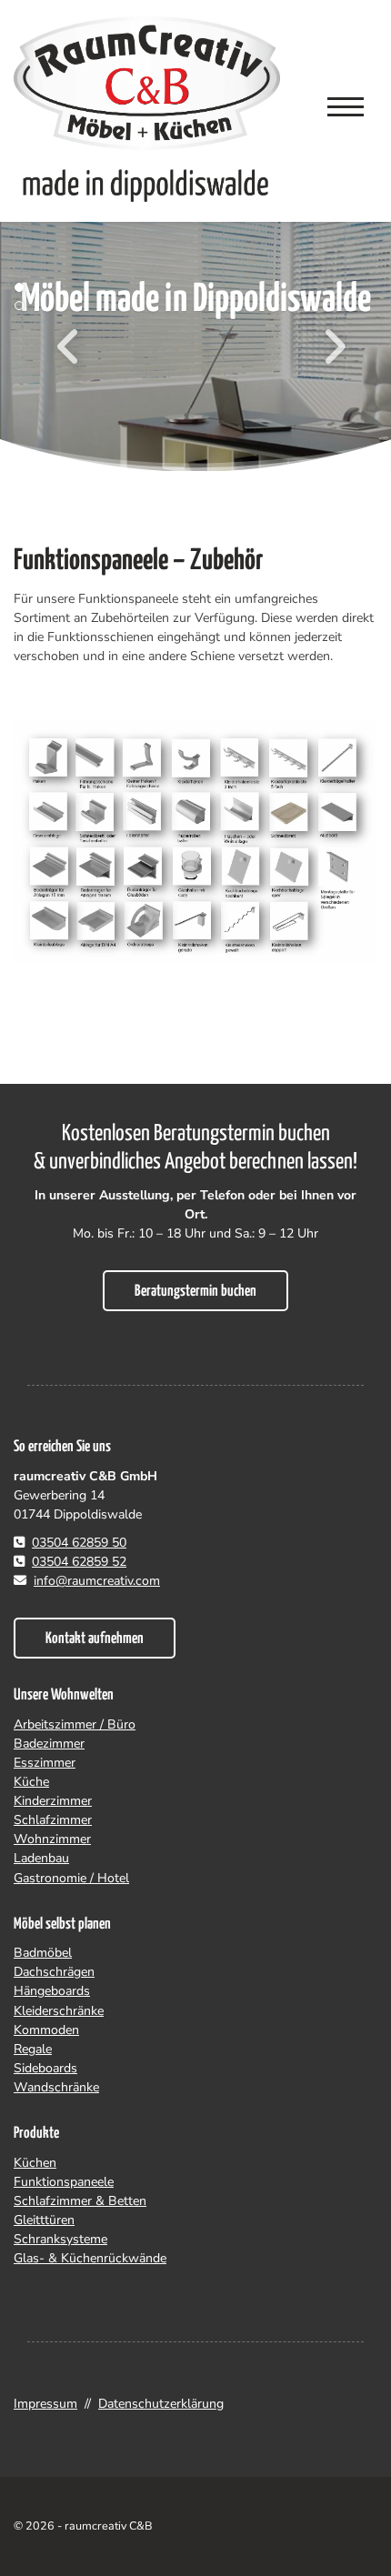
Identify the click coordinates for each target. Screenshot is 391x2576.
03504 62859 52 (79, 1562)
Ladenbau (41, 1858)
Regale (33, 2049)
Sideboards (45, 2068)
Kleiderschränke (59, 2011)
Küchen (35, 2163)
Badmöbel (43, 1953)
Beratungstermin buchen (195, 1292)
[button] (27, 287)
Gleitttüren (44, 2220)
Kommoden (46, 2030)
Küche (31, 1782)
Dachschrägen (54, 1972)
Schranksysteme (60, 2239)
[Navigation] (346, 106)
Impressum (45, 2404)
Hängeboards (52, 1991)
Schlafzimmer (53, 1820)
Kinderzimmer (53, 1801)
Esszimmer (45, 1763)
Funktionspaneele (64, 2182)
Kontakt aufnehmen (95, 1639)
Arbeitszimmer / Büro (75, 1724)
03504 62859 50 (79, 1543)
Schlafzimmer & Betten (80, 2201)
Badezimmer (49, 1744)
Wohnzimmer (52, 1839)
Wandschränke (56, 2087)
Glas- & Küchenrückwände (90, 2258)
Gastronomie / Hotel (71, 1878)
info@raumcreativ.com (97, 1581)
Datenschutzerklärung (161, 2404)
